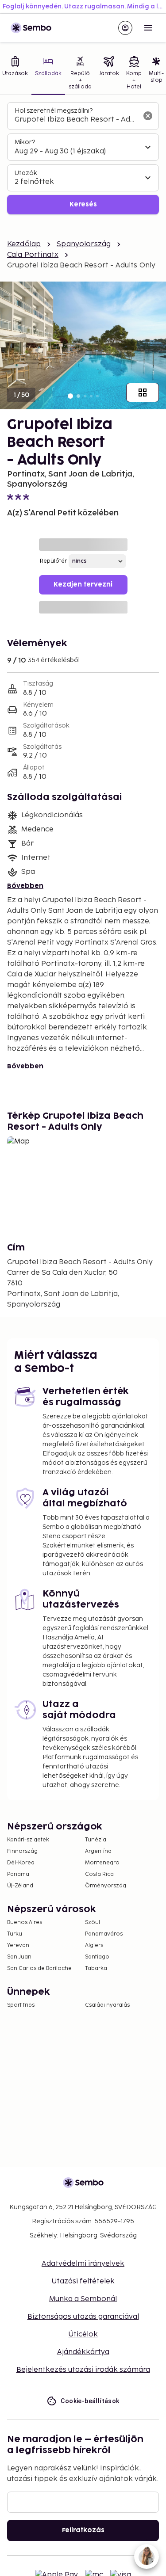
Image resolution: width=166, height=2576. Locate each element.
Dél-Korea (21, 1863)
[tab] (48, 74)
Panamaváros (104, 1934)
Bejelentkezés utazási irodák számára (83, 2370)
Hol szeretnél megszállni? (54, 111)
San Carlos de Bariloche (39, 1968)
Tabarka (96, 1968)
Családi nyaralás (107, 2005)
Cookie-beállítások (90, 2401)
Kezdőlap (24, 244)
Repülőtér (53, 561)
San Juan (19, 1957)
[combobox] (76, 120)
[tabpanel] (83, 158)
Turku (15, 1934)
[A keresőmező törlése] (148, 116)
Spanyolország (84, 244)
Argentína (98, 1851)
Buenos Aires (25, 1922)
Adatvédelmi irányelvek (83, 2264)
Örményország (106, 1886)
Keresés (83, 204)
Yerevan (18, 1945)
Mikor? (25, 142)
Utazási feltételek (83, 2281)
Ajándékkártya (83, 2352)
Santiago (97, 1957)
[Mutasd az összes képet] (143, 392)
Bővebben (25, 886)
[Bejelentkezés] (125, 28)
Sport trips (21, 2005)
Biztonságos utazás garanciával (83, 2317)
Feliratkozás (83, 2530)
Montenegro (102, 1863)
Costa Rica (99, 1874)
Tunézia (96, 1840)
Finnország (22, 1851)
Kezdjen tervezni (83, 585)
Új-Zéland (20, 1886)
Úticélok (83, 2334)
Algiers (94, 1945)
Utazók (26, 173)
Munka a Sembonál (83, 2299)
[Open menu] (148, 28)
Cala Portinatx (33, 255)
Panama (18, 1874)
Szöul (93, 1922)
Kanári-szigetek (28, 1840)
